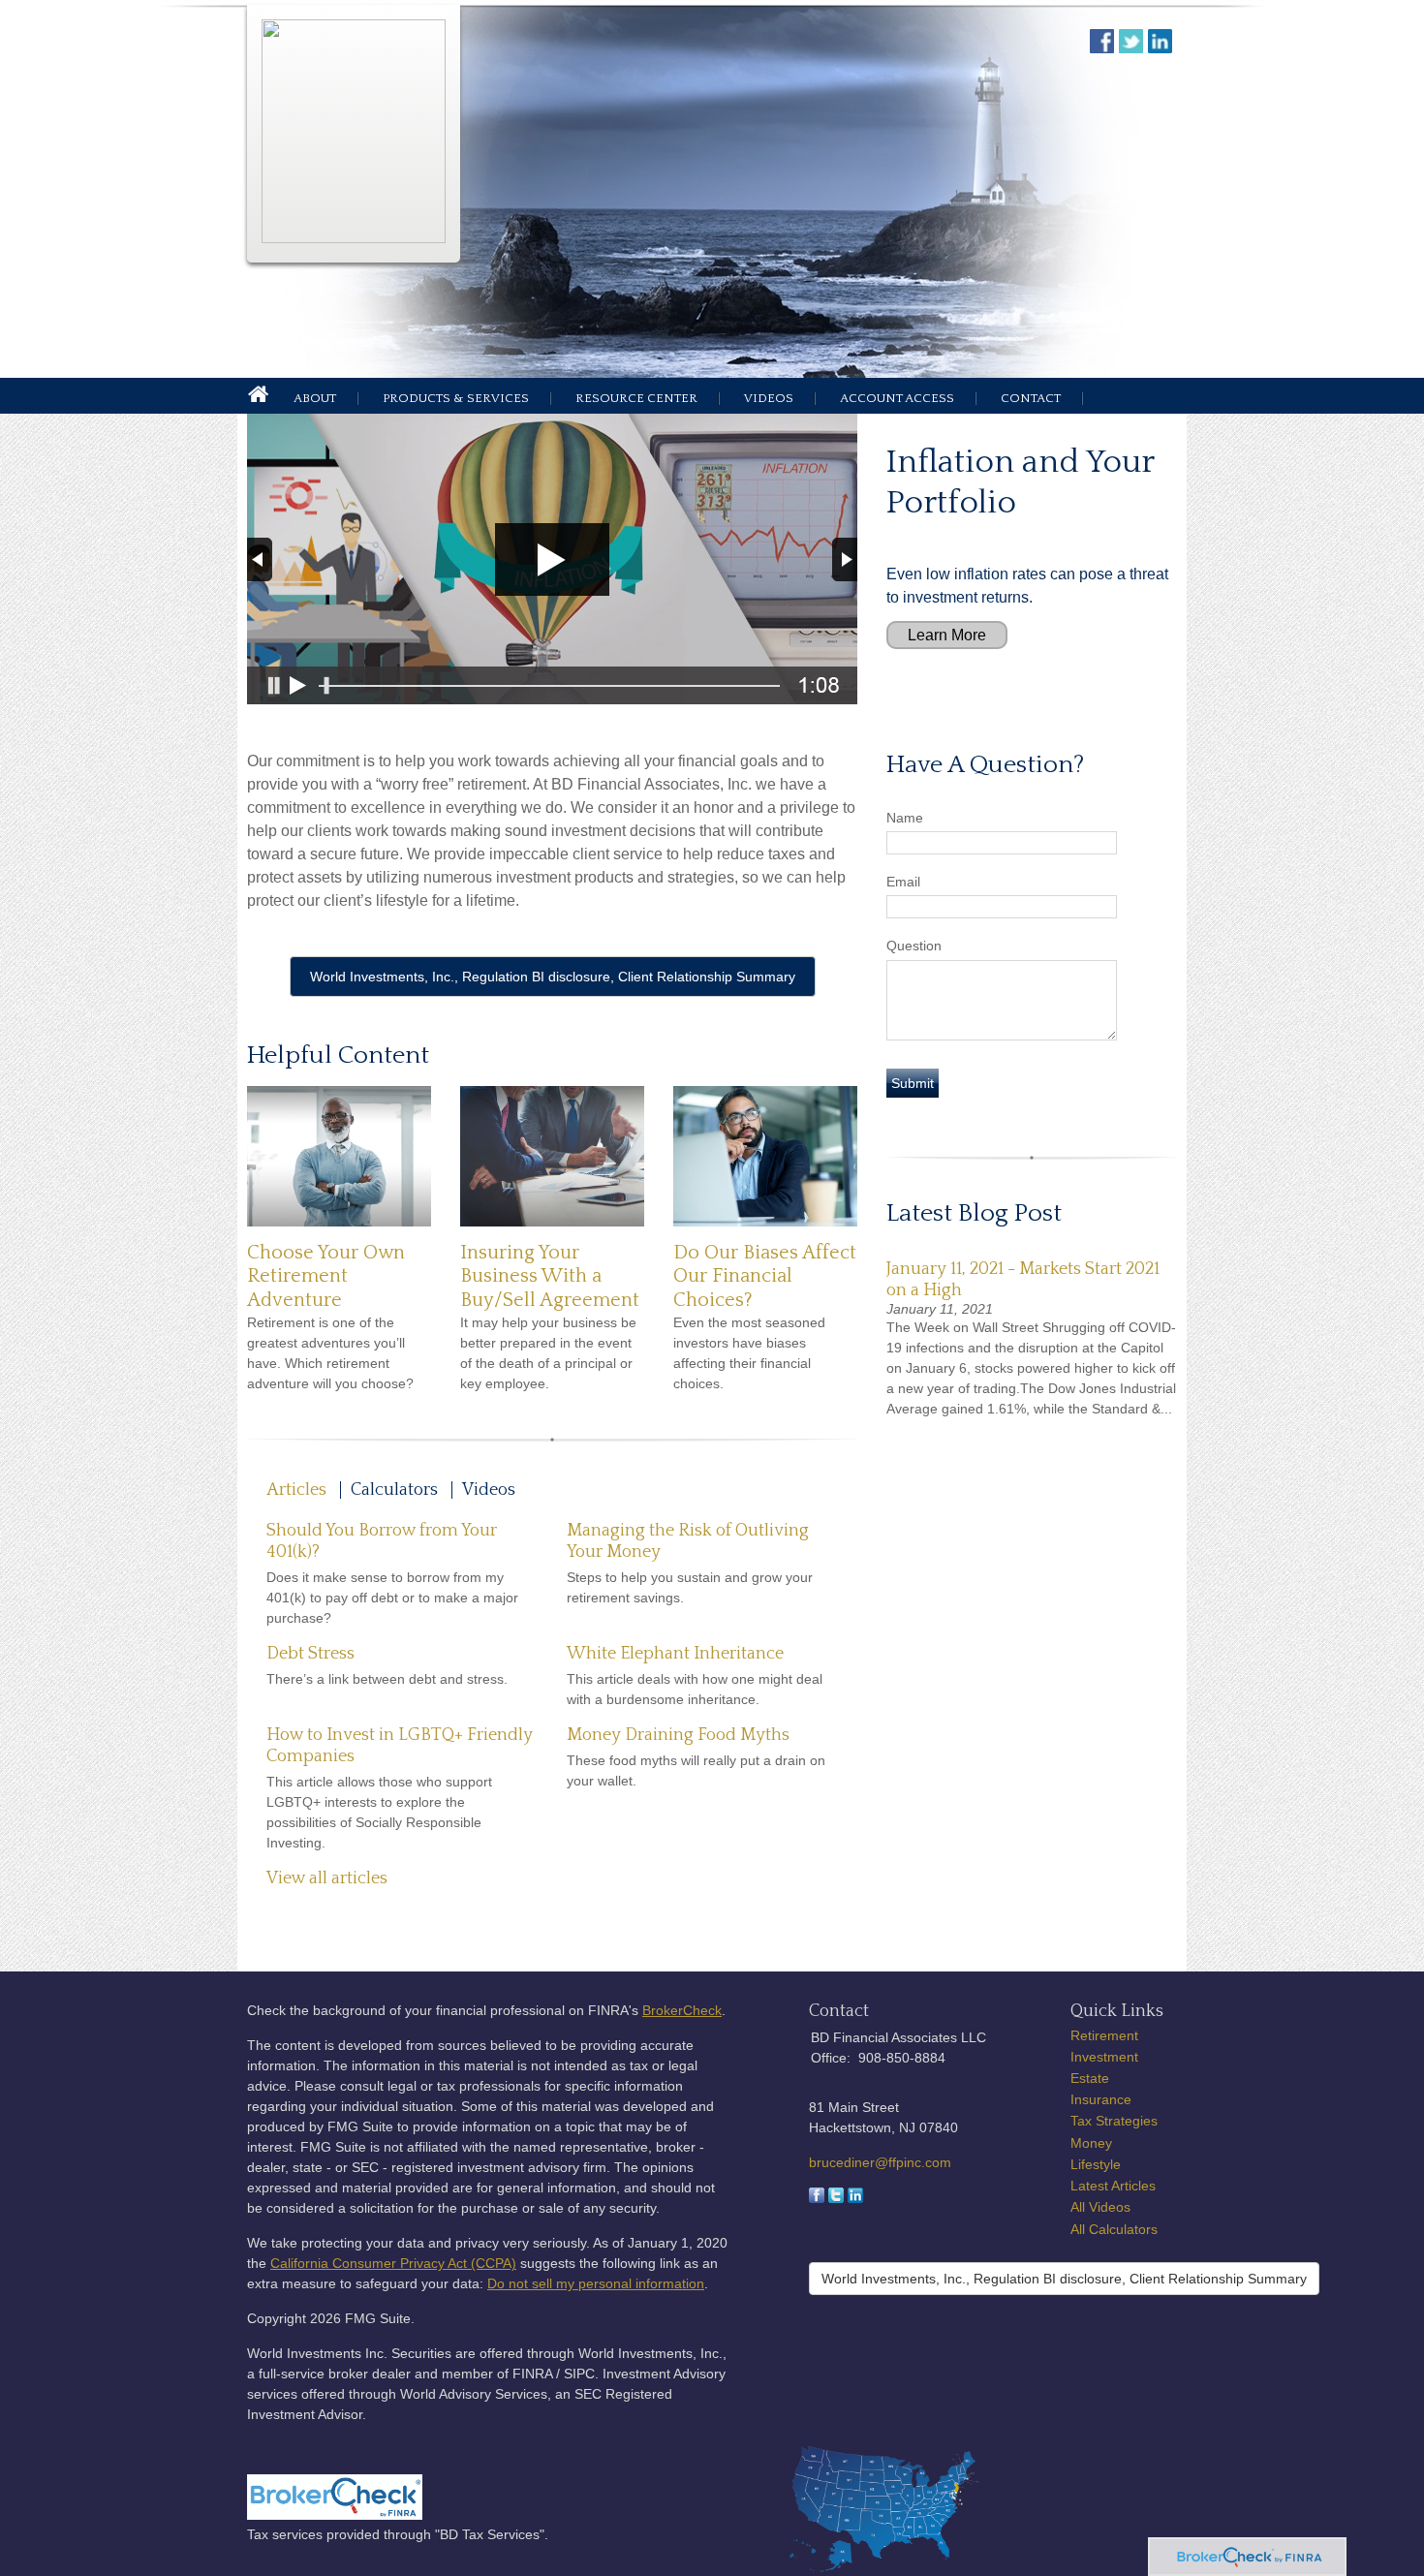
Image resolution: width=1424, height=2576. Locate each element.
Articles (296, 1490)
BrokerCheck (682, 2010)
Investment (1104, 2057)
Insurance (1101, 2099)
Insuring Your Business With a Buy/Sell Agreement (550, 1276)
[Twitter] (836, 2198)
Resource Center (636, 398)
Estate (1090, 2078)
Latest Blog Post (974, 1213)
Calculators (394, 1490)
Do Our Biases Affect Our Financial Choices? (765, 1276)
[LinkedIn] (855, 2198)
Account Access (897, 398)
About (315, 398)
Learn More (947, 635)
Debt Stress (310, 1654)
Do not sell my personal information (596, 2283)
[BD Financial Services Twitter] (1133, 48)
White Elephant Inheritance (675, 1654)
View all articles (327, 1878)
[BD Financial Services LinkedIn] (1162, 48)
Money (1091, 2143)
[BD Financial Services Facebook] (1104, 48)
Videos (769, 398)
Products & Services (456, 398)
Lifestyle (1096, 2164)
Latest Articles (1113, 2186)
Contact (1031, 398)
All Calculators (1114, 2229)
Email (903, 882)
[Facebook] (817, 2198)
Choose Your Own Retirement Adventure (326, 1276)
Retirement (1104, 2035)
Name (905, 818)
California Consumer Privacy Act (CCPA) (393, 2263)
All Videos (1100, 2207)
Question (914, 946)
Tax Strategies (1114, 2121)
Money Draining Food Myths (678, 1735)
